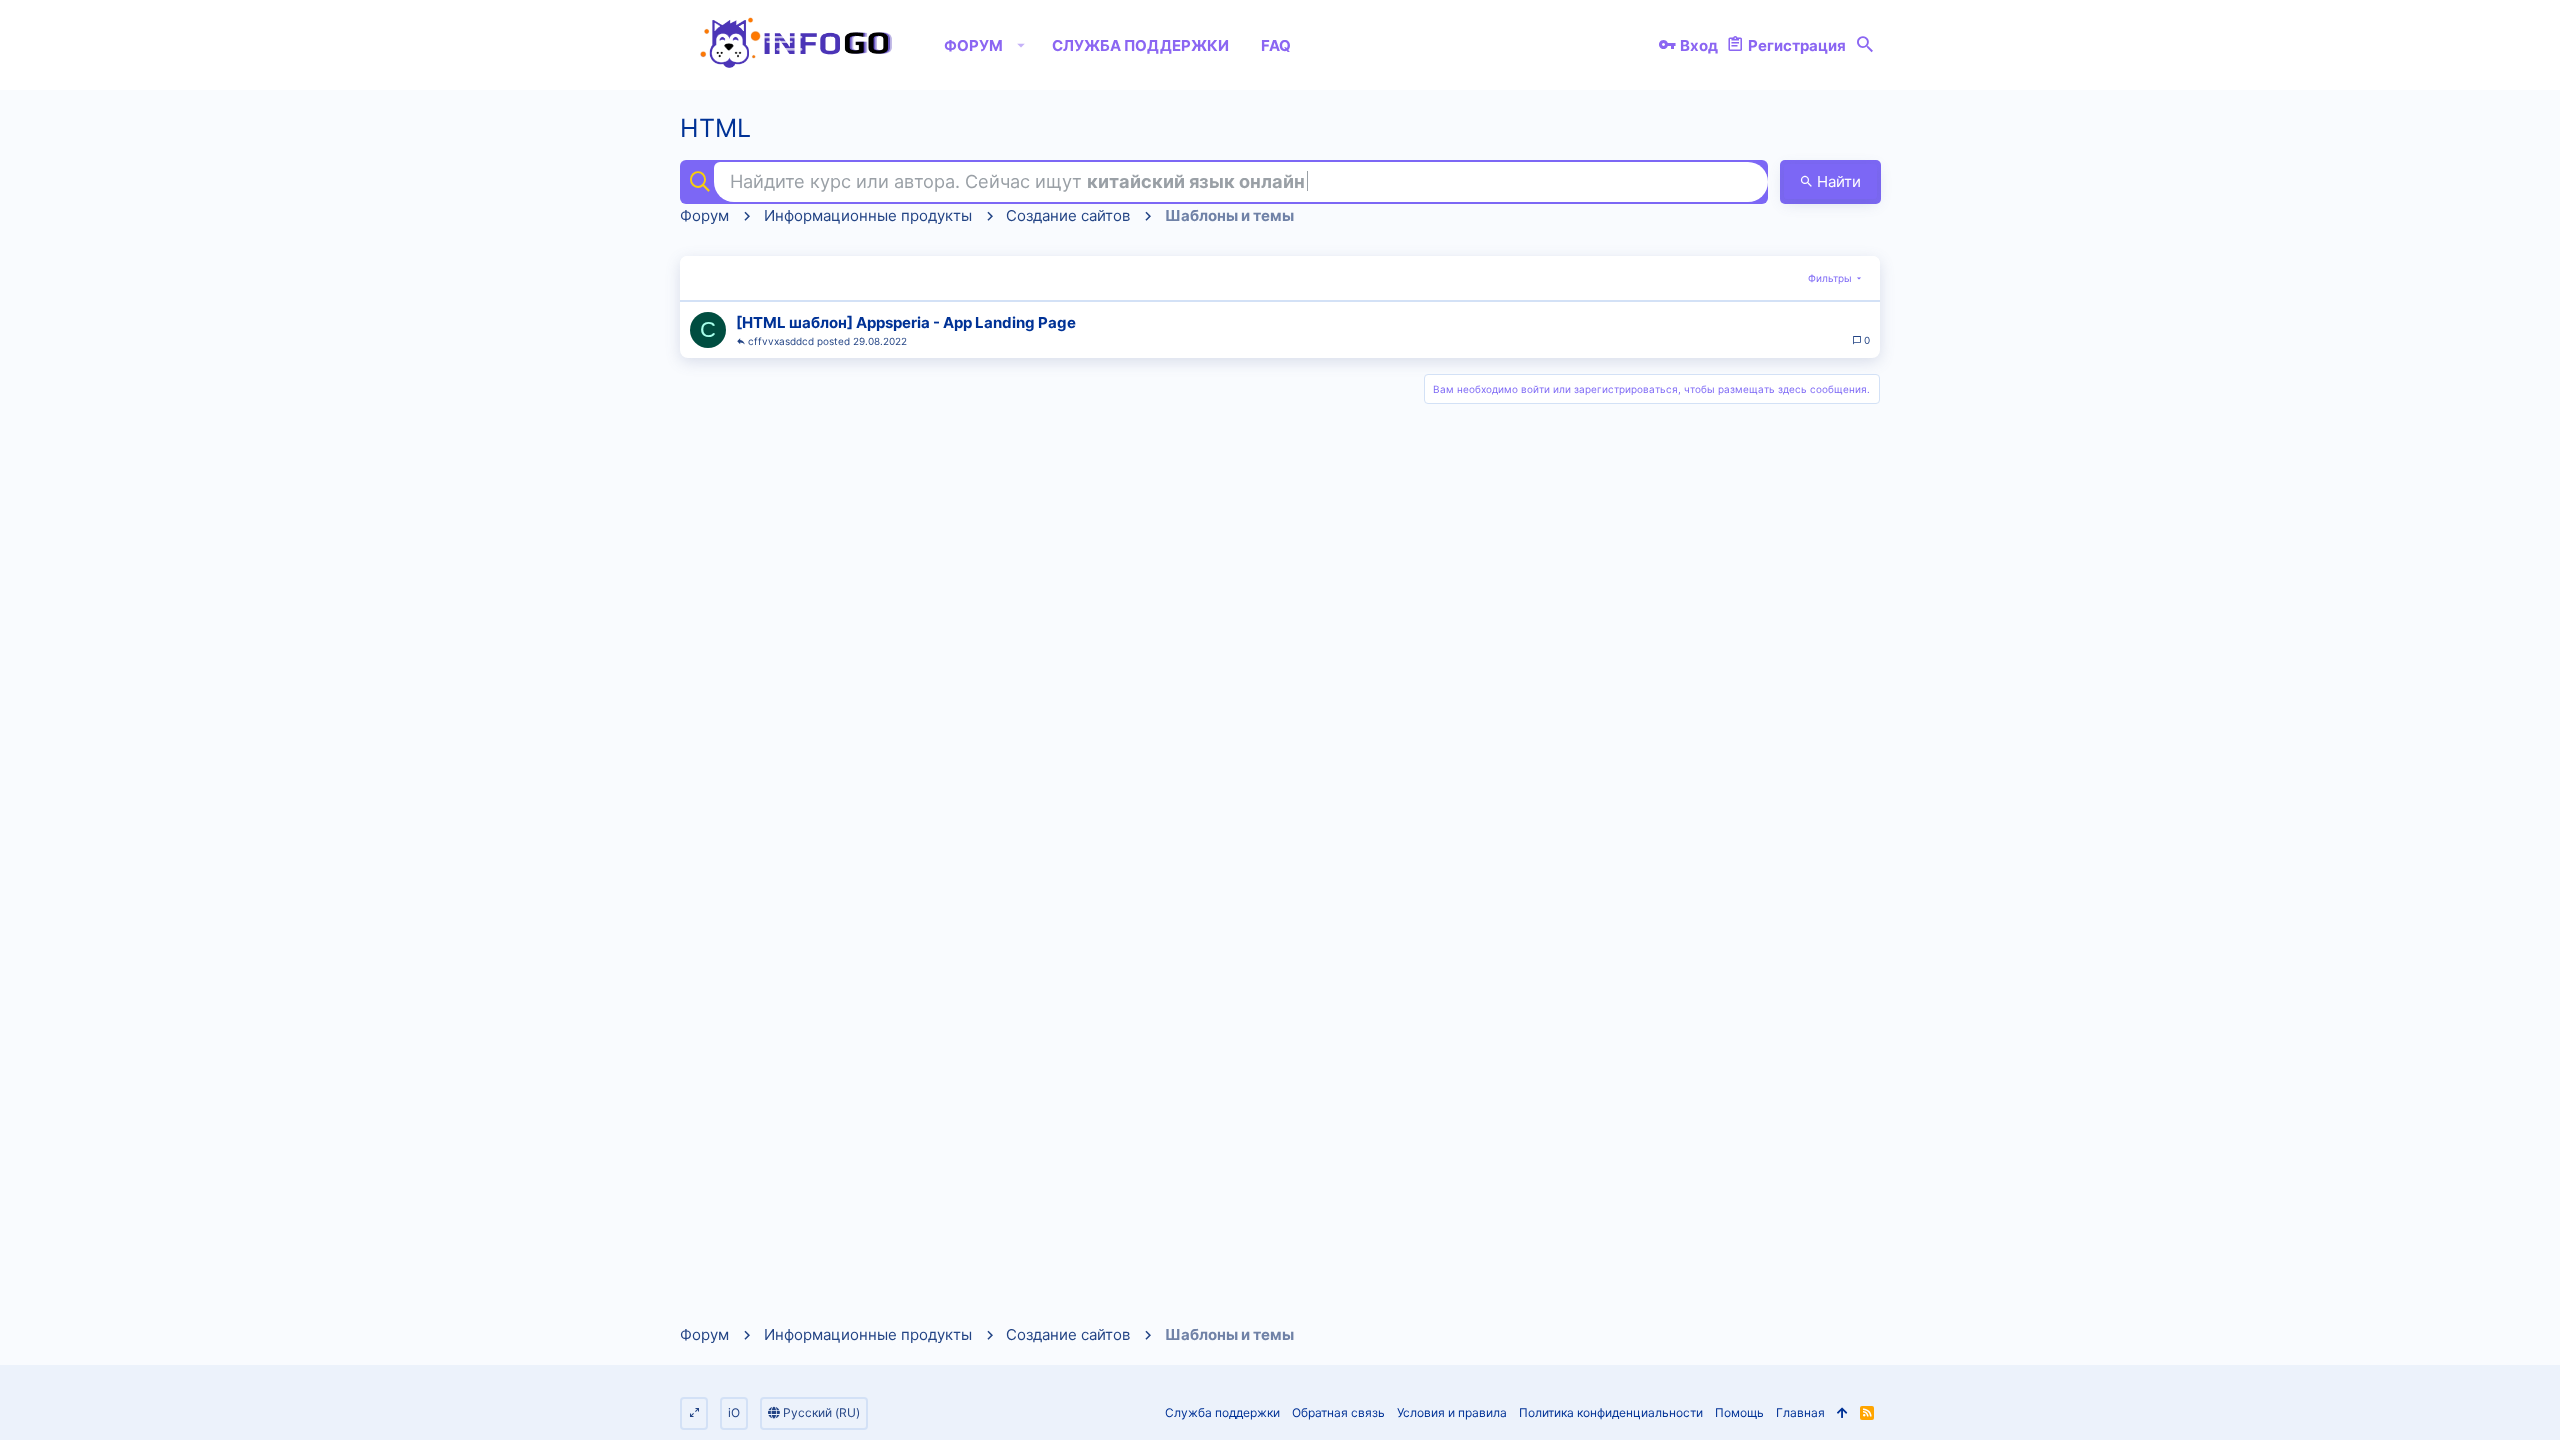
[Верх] (1842, 1413)
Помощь (1739, 1412)
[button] (1021, 45)
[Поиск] (1865, 45)
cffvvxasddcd (781, 341)
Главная (1800, 1412)
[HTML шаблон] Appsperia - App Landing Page (906, 322)
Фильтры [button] (1830, 278)
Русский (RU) (820, 1412)
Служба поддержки (1222, 1412)
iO (734, 1412)
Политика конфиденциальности (1611, 1412)
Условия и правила (1452, 1412)
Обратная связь (1338, 1412)
